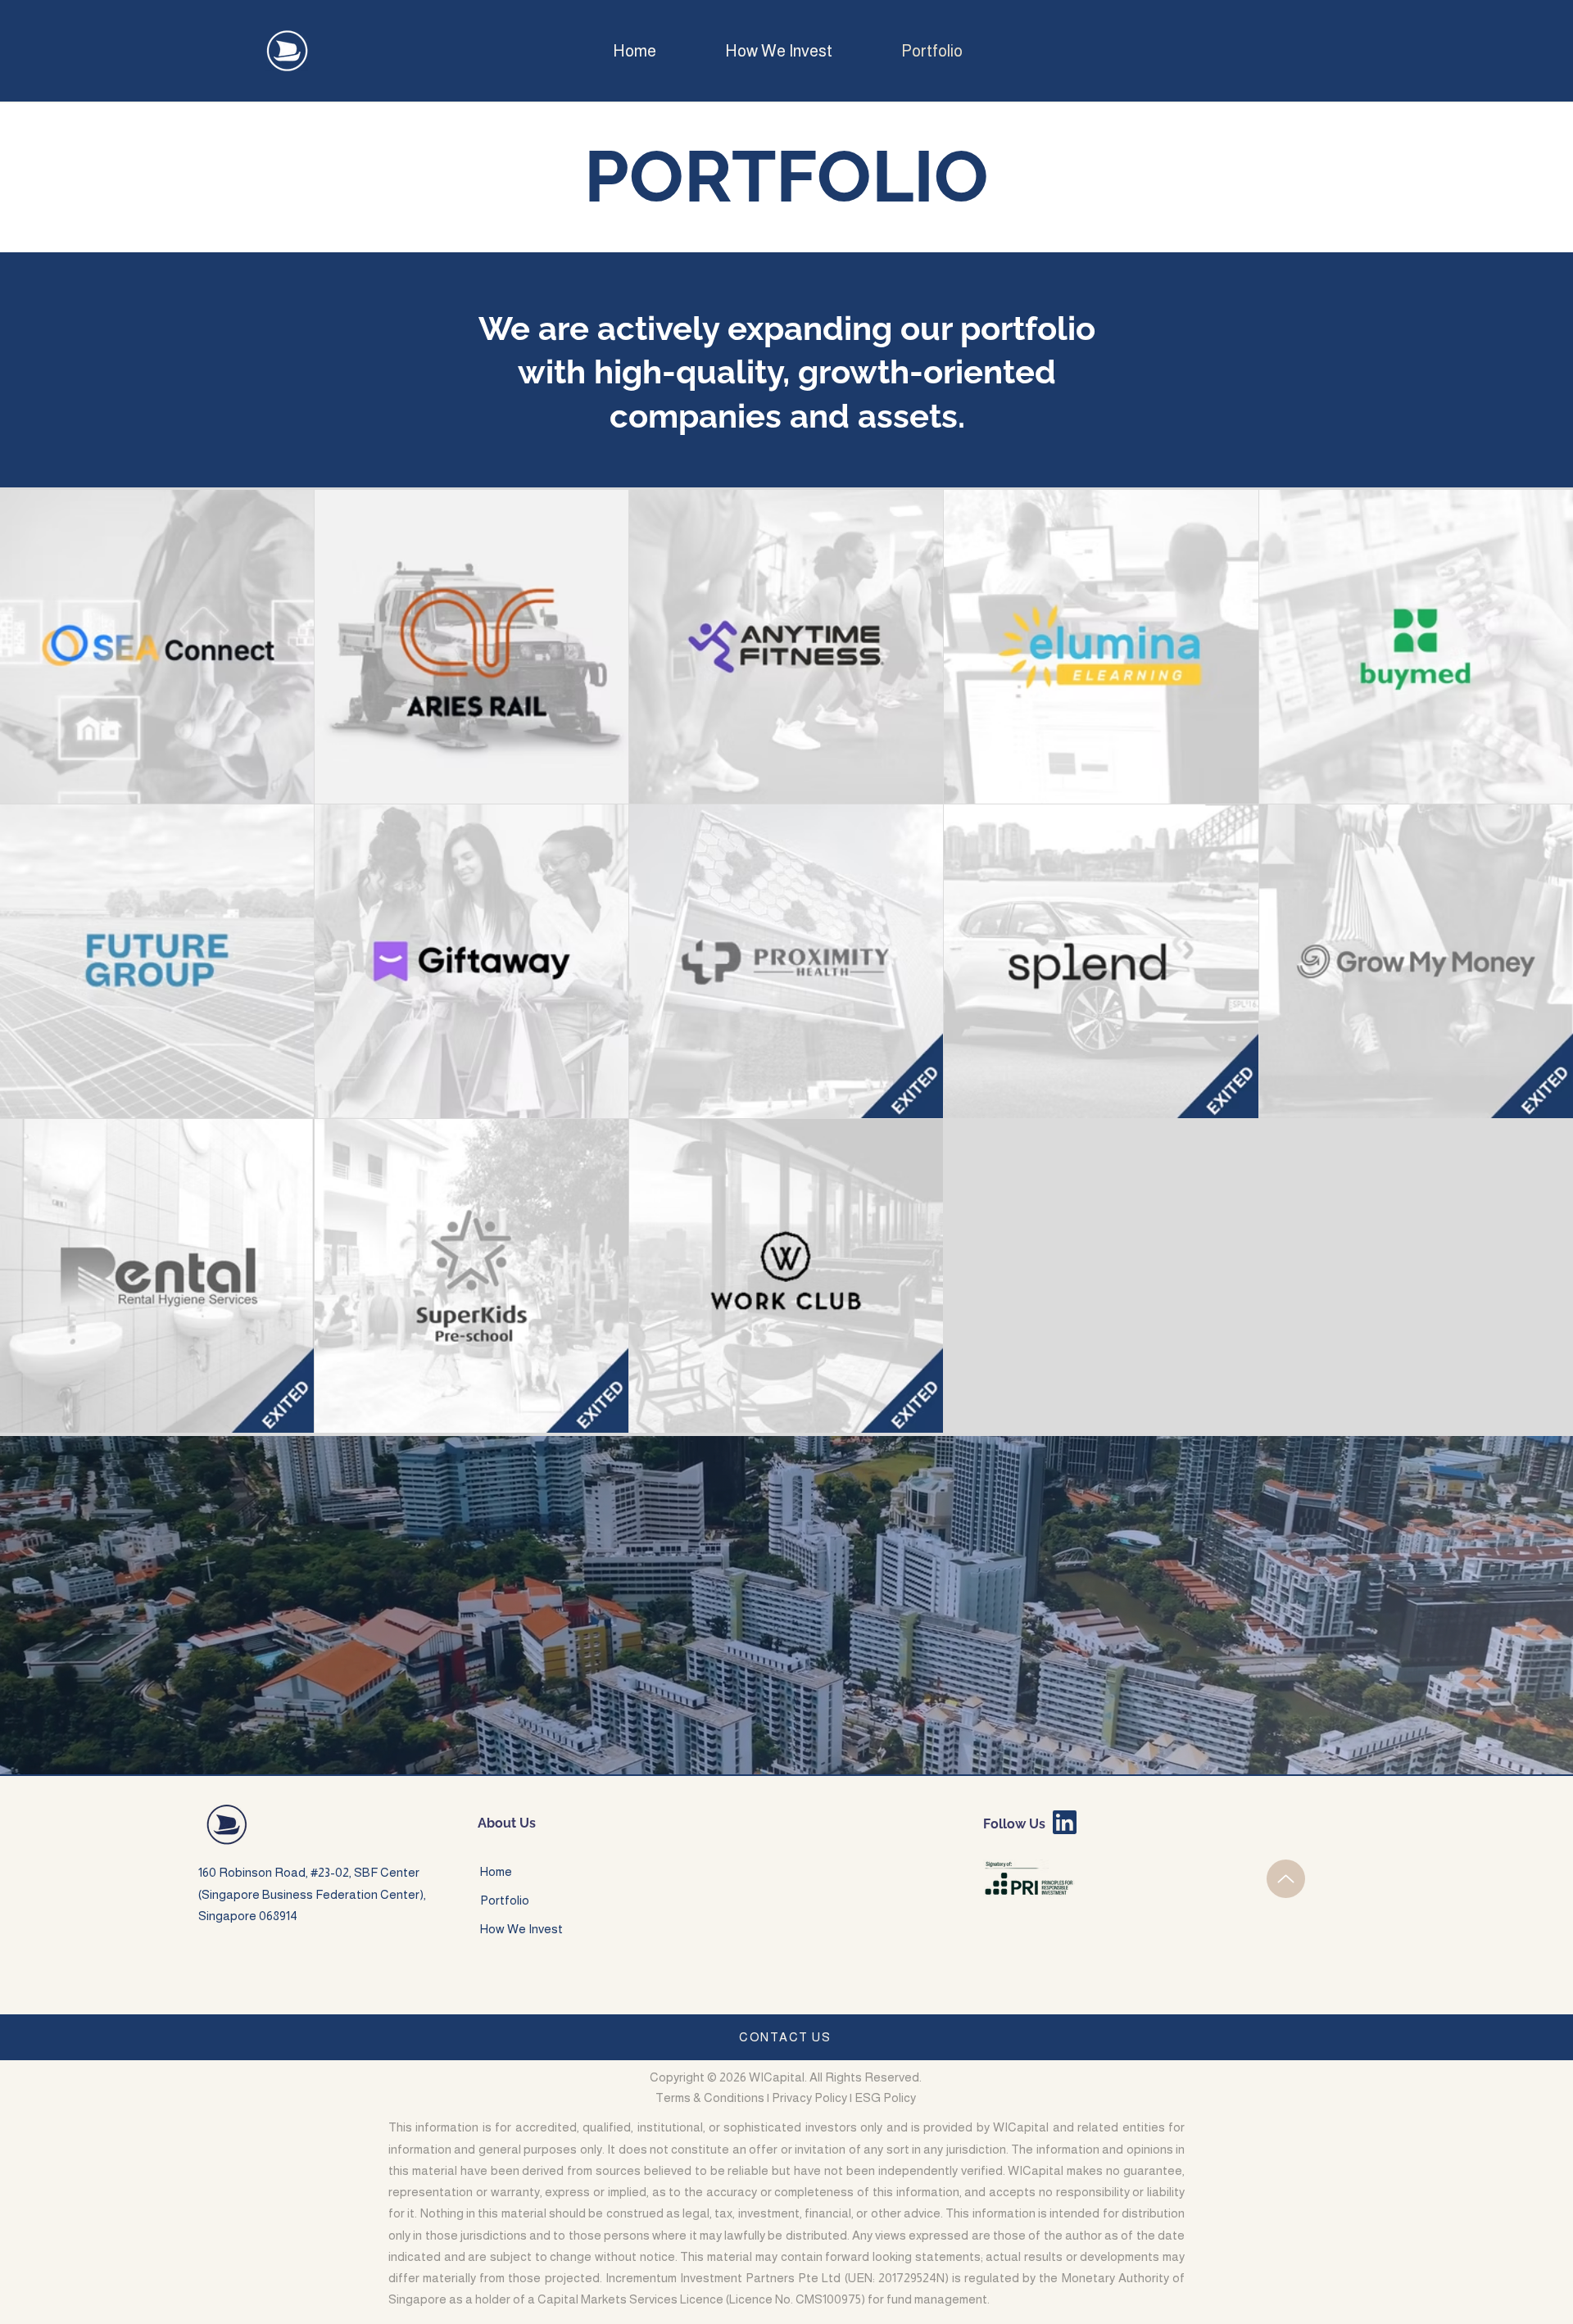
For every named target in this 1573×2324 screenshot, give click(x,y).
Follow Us (1014, 1824)
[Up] (1286, 1879)
